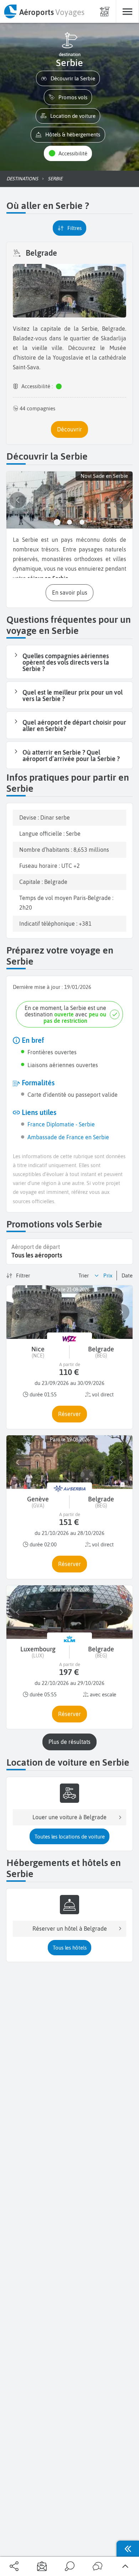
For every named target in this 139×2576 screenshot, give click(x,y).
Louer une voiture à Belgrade (69, 1817)
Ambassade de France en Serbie (68, 1137)
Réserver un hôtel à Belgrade (70, 1929)
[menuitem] (44, 11)
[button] (68, 78)
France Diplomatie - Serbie (61, 1124)
